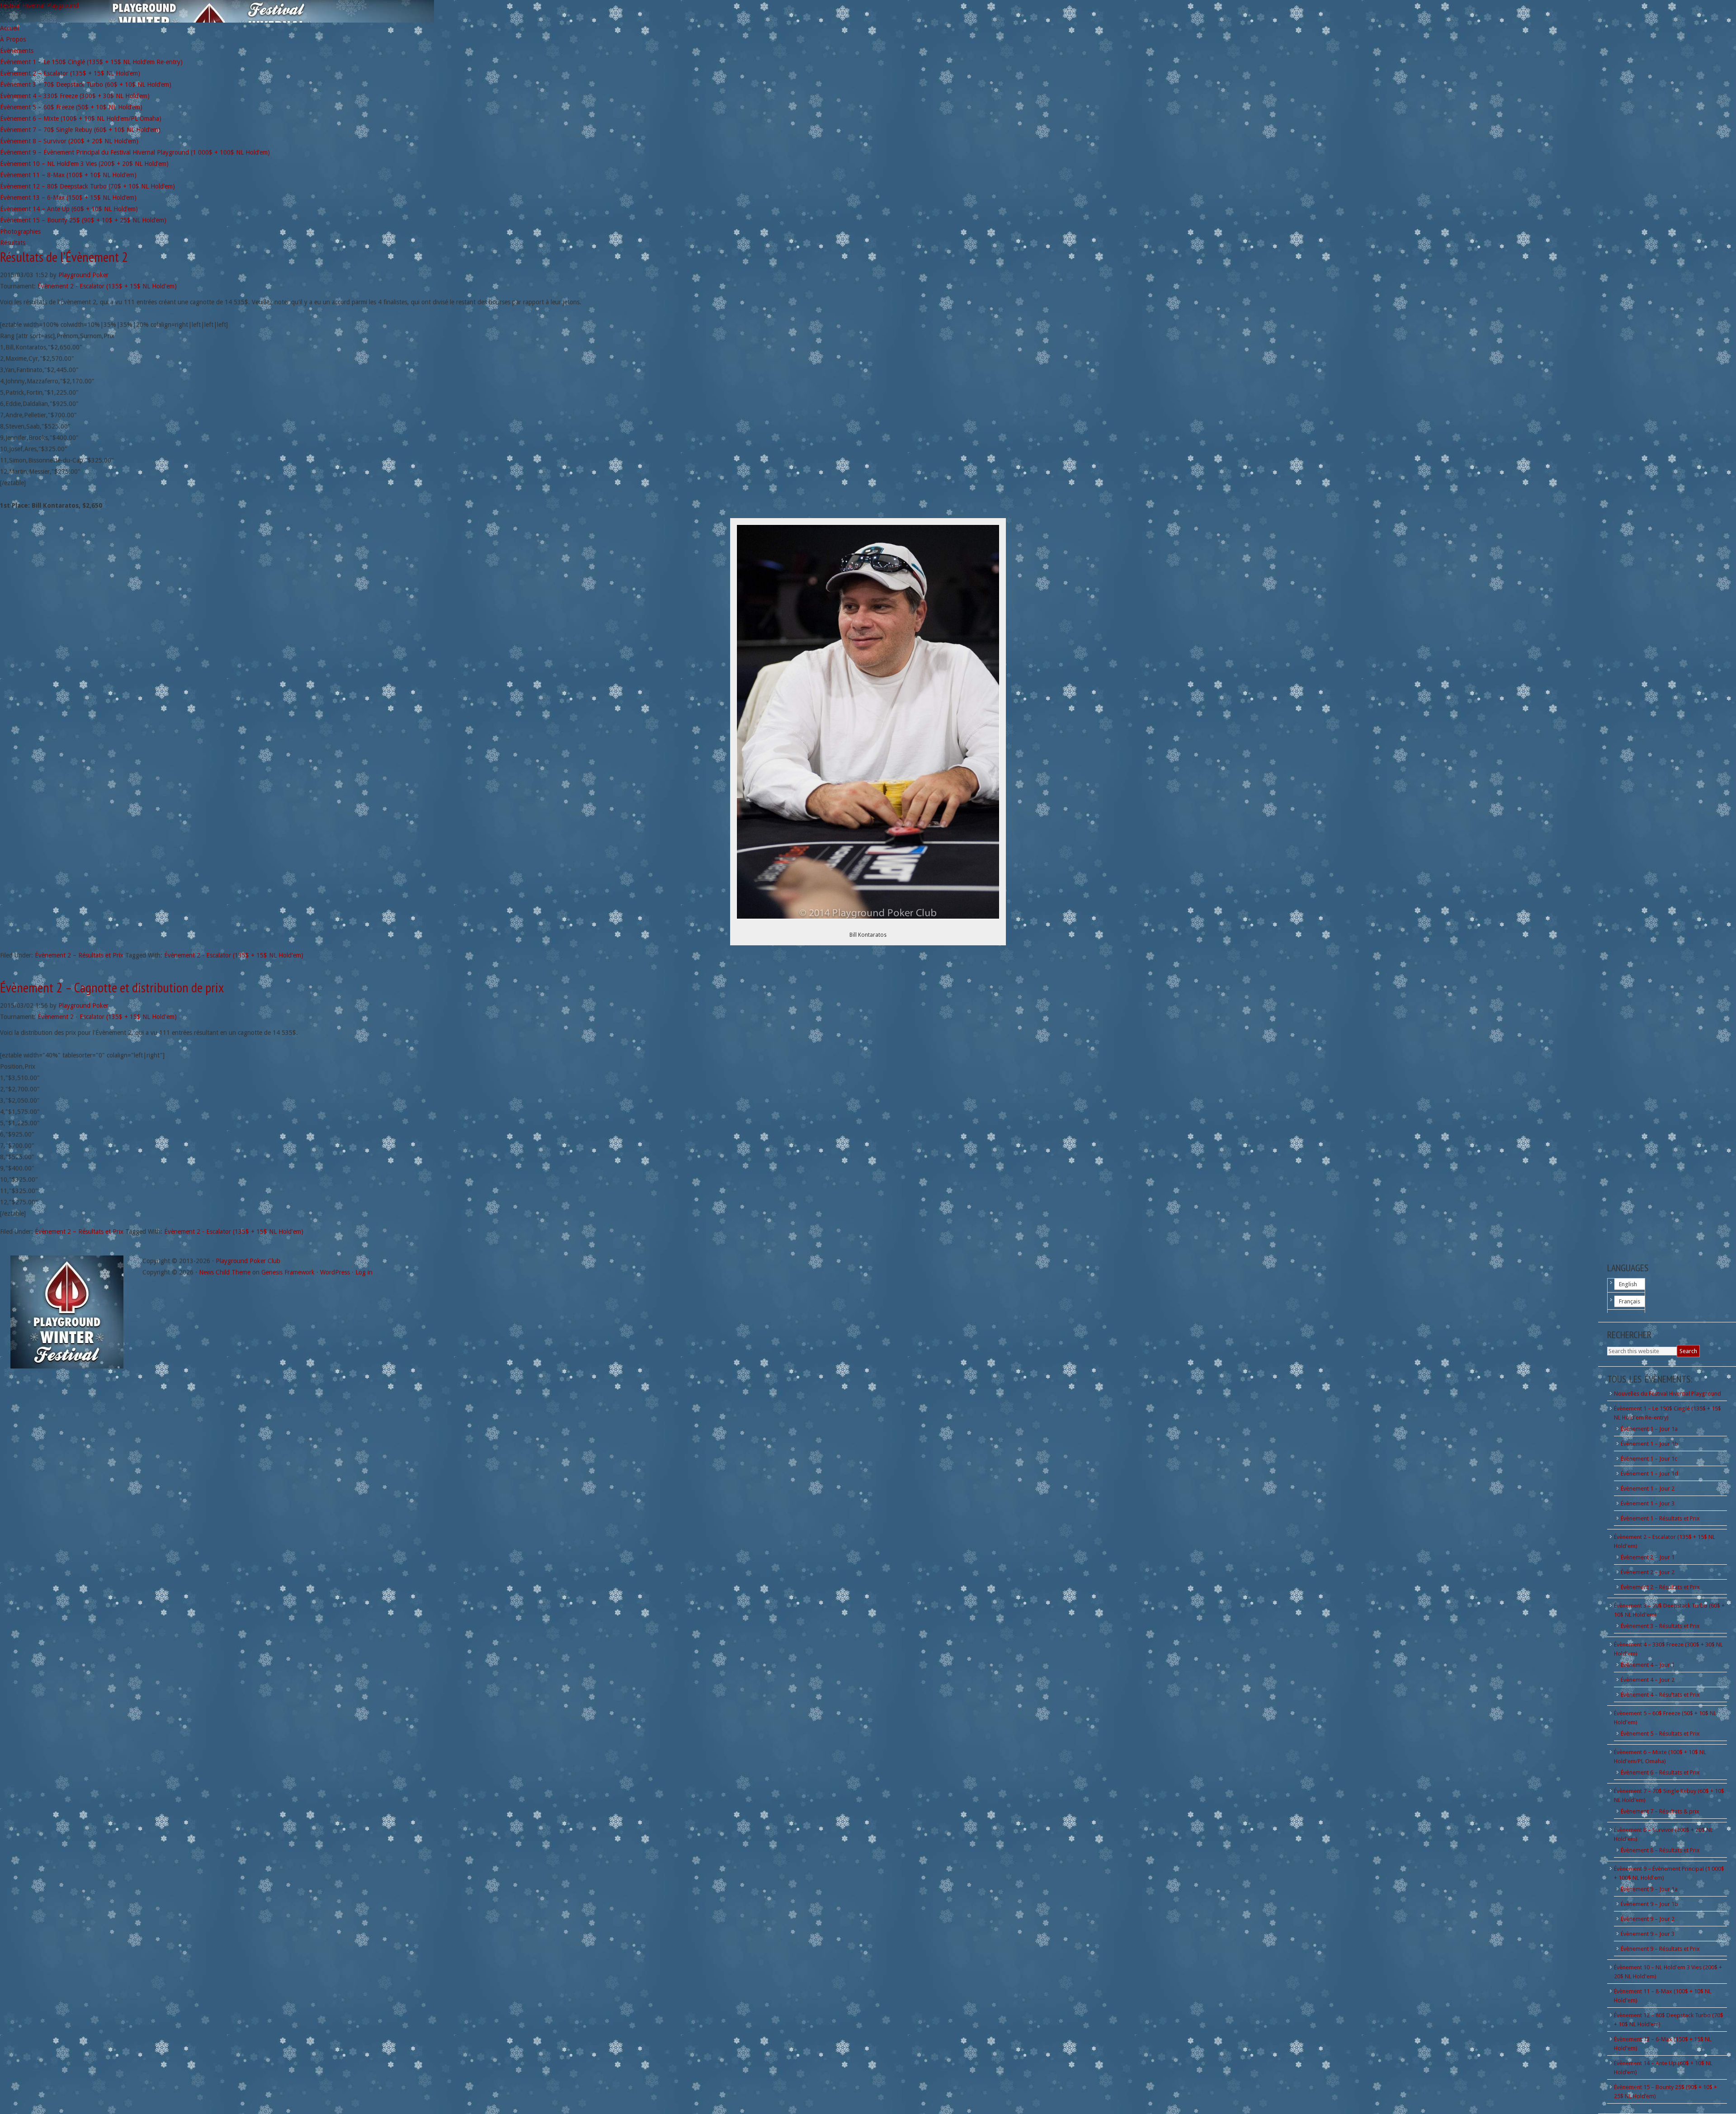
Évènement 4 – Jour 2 (1648, 1680)
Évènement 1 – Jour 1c (1649, 1459)
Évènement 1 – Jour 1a (1649, 1429)
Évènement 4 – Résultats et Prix (1660, 1695)
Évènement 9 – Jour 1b (1649, 1904)
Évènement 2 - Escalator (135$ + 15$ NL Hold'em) (107, 286)
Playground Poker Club (248, 1261)
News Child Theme (225, 1272)
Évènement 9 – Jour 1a (1649, 1889)
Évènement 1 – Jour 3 (1648, 1503)
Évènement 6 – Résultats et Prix (1660, 1772)
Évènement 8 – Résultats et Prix (1660, 1850)
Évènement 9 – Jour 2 (1648, 1919)
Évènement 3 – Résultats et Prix (1660, 1626)
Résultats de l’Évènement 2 (64, 257)
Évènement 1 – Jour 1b (1649, 1444)
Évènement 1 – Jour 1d (1649, 1474)
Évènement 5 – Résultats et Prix (1660, 1734)
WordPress (335, 1272)
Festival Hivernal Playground (39, 5)
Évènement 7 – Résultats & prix (1660, 1811)
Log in (364, 1272)
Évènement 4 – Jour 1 (1648, 1665)
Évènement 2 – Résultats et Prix (79, 955)
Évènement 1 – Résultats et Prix (1660, 1518)
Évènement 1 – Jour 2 (1648, 1489)
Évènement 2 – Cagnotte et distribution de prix (112, 987)
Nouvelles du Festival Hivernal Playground (1668, 1394)
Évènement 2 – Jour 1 (1648, 1557)
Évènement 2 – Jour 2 (1648, 1572)
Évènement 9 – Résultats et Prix (1660, 1949)
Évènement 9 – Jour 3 (1648, 1934)
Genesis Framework (288, 1272)
